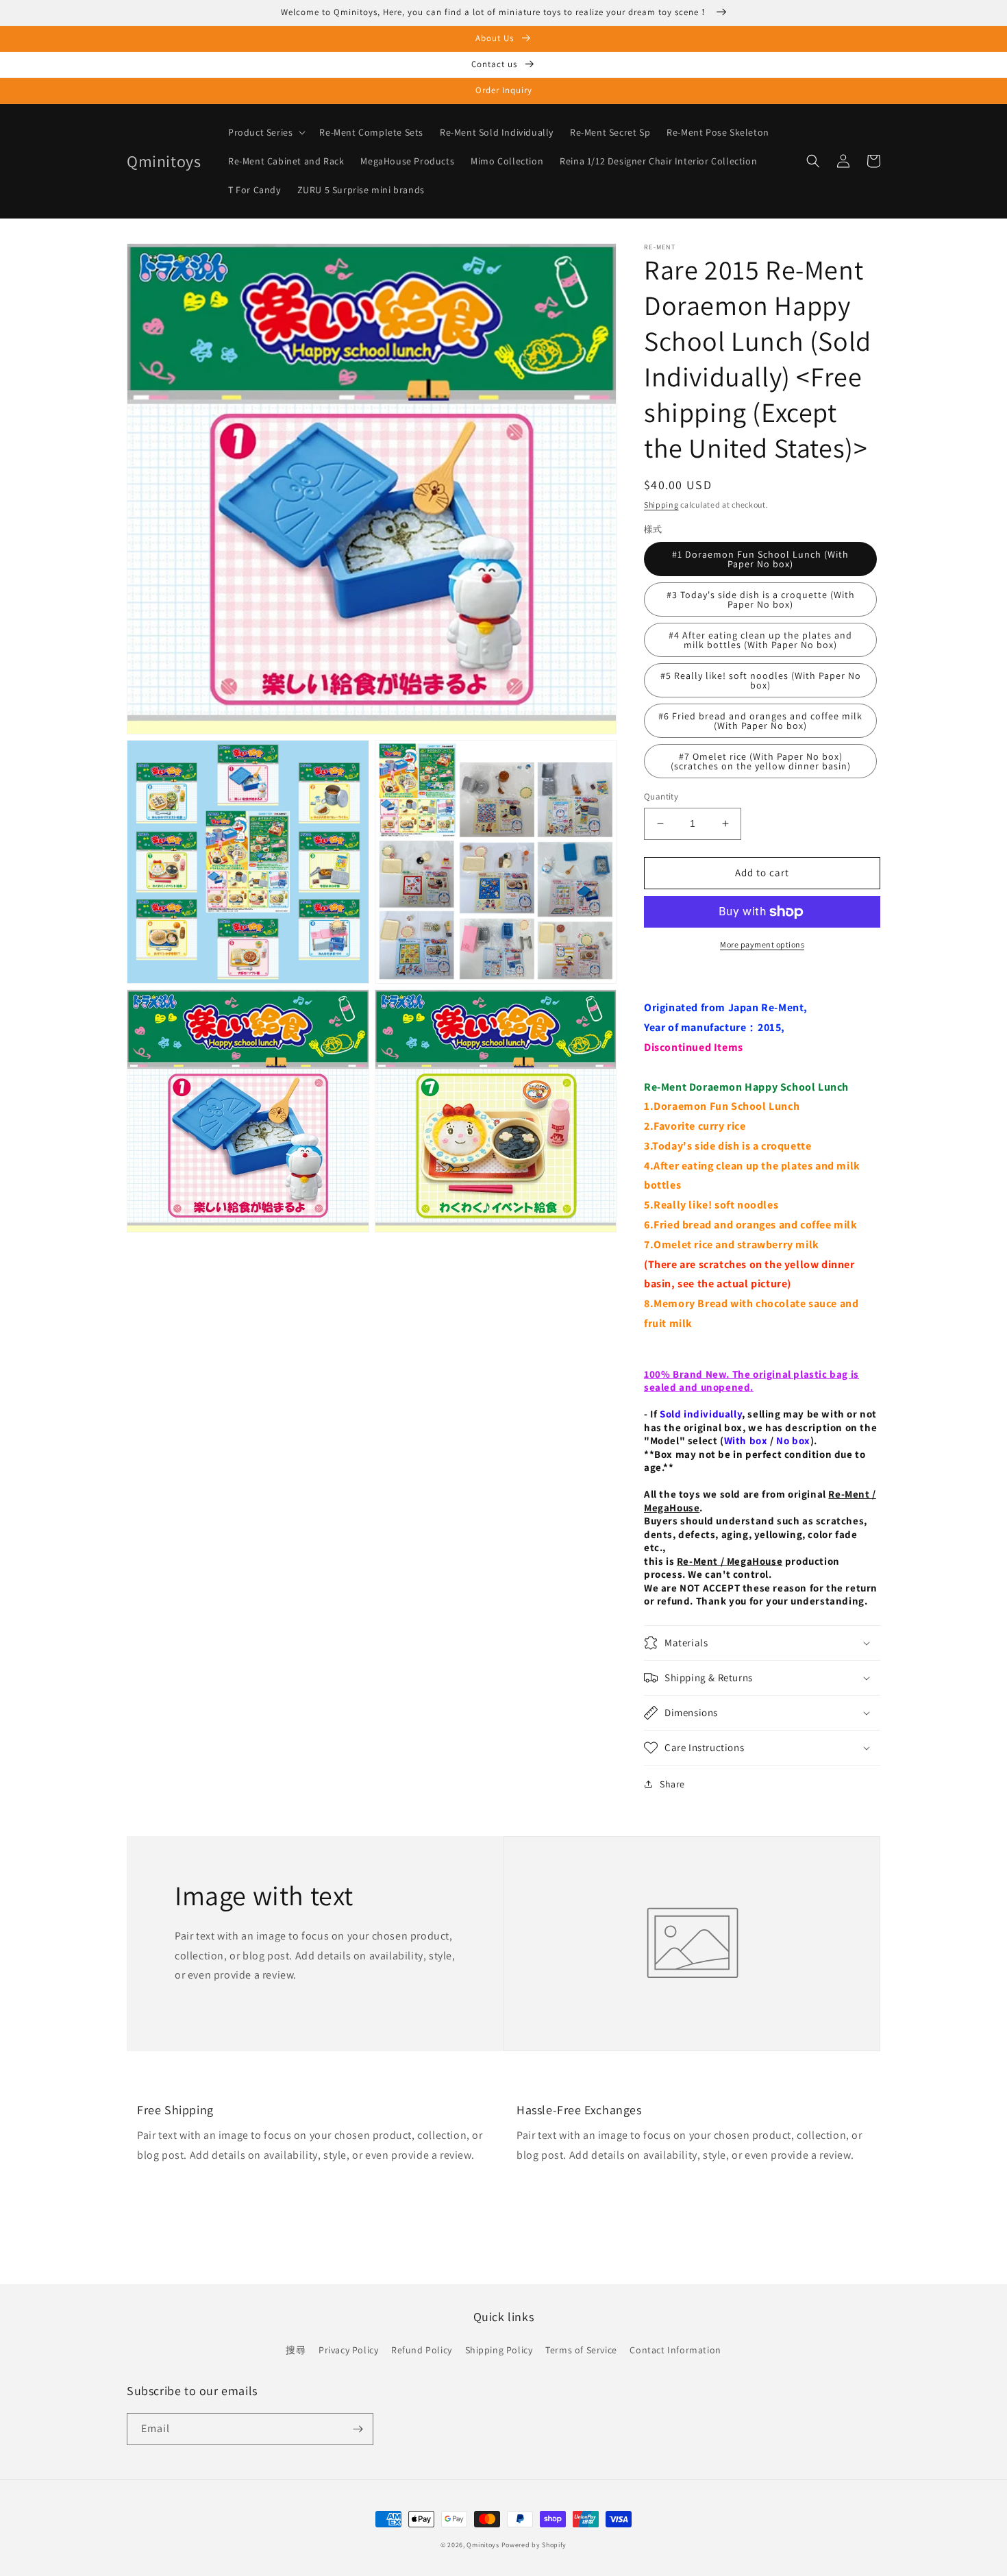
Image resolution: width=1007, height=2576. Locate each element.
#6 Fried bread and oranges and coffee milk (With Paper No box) (760, 721)
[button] (265, 132)
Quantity (661, 796)
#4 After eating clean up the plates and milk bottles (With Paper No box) (760, 640)
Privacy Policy (348, 2350)
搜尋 (296, 2350)
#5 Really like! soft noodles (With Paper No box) (761, 680)
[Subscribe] (358, 2429)
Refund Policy (422, 2350)
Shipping (661, 505)
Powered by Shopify (534, 2545)
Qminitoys (483, 2545)
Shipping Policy (499, 2350)
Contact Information (675, 2350)
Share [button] (672, 1784)
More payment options (762, 944)
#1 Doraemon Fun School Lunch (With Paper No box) (760, 559)
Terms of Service (581, 2350)
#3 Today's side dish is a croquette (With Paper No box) (761, 599)
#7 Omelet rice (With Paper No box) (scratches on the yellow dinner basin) (761, 761)
